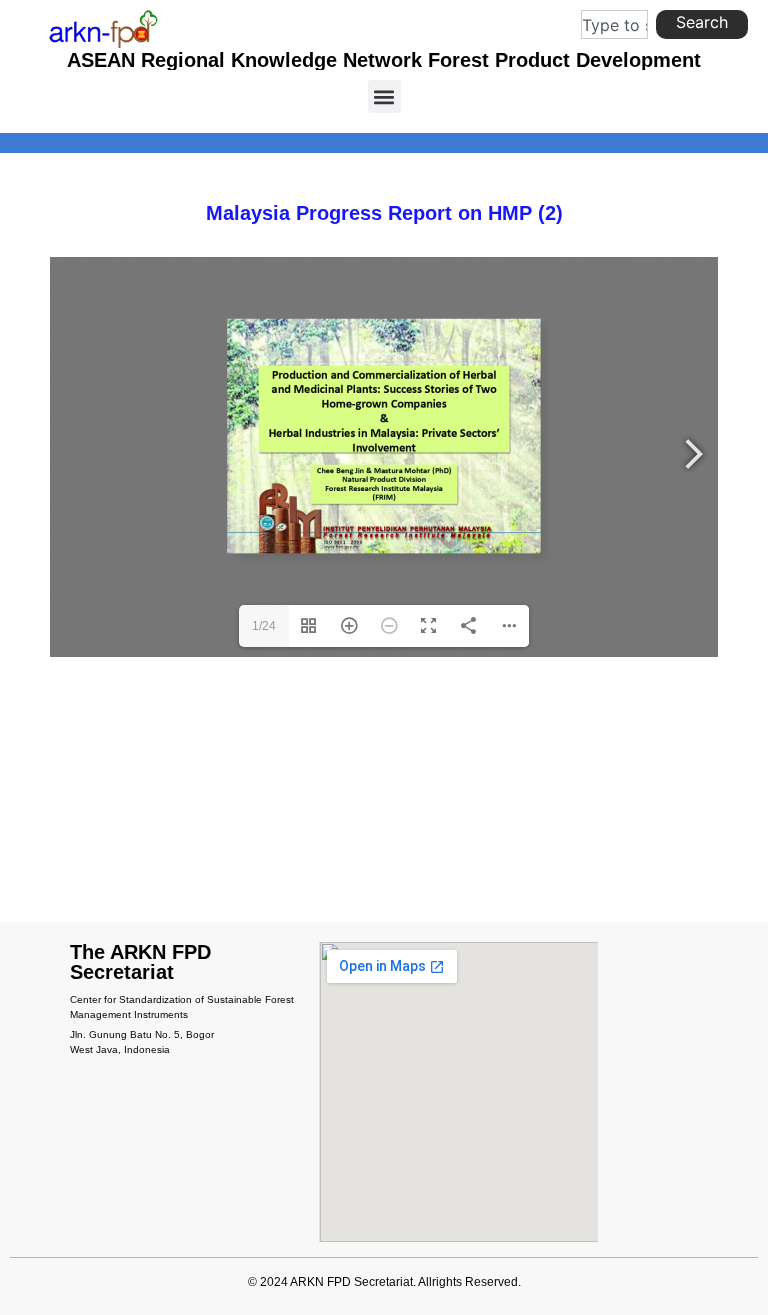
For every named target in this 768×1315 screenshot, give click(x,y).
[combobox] (614, 24)
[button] (384, 96)
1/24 (264, 626)
